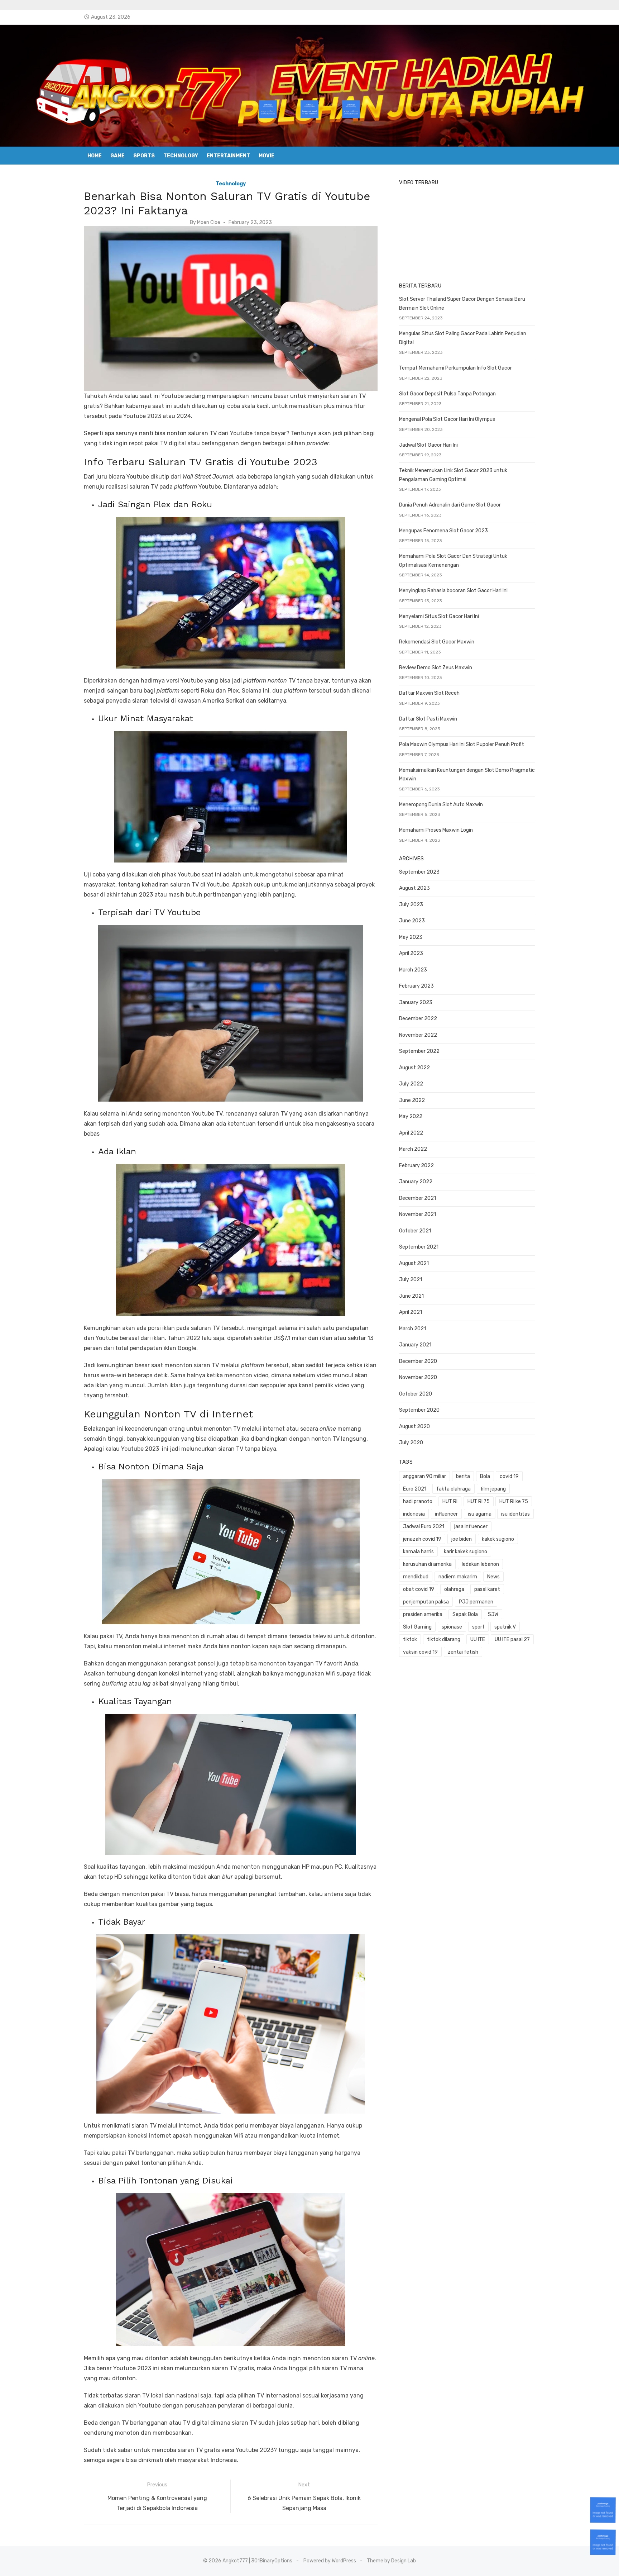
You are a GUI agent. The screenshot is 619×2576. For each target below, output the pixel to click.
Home (95, 156)
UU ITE (478, 1639)
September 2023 (419, 872)
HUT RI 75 (479, 1501)
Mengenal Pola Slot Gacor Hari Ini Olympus (447, 419)
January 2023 (416, 1002)
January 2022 (416, 1182)
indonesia (414, 1514)
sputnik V (505, 1627)
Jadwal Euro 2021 (424, 1527)
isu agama (480, 1514)
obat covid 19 (419, 1589)
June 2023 (412, 921)
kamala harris (418, 1552)
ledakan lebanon (480, 1564)
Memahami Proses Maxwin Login (436, 830)
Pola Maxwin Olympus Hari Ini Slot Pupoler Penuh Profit (462, 744)
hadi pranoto (418, 1501)
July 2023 (411, 905)
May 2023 (411, 937)
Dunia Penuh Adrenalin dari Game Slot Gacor (450, 505)
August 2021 (414, 1263)
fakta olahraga (454, 1489)
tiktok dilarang (444, 1639)
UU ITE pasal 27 (512, 1639)
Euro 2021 (415, 1489)
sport (478, 1627)
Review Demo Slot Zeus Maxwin (436, 668)
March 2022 (413, 1149)
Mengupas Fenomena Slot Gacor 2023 (443, 531)
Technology (181, 156)
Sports (144, 156)
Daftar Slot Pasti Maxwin (428, 719)
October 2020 (416, 1394)
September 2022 (419, 1051)
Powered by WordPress (330, 2561)
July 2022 (411, 1084)
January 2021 (415, 1345)
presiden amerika (423, 1614)
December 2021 (418, 1198)
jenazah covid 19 (422, 1539)
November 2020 (418, 1377)
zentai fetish (463, 1652)
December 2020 (418, 1361)
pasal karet (487, 1589)
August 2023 (414, 888)
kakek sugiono (498, 1539)
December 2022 (418, 1019)
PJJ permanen (476, 1602)
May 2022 (411, 1116)
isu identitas (515, 1514)
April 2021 (411, 1312)
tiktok (410, 1639)
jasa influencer (471, 1527)
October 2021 (415, 1231)
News (493, 1577)
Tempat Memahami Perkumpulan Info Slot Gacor (455, 368)
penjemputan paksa (426, 1602)
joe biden (462, 1539)
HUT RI (450, 1501)
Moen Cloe (209, 222)
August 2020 (414, 1427)
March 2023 (413, 970)
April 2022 (411, 1133)
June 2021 (411, 1296)
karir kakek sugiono (466, 1552)
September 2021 (419, 1247)
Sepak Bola (465, 1614)
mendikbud (416, 1577)
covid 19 (509, 1476)
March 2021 (412, 1329)
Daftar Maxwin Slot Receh (429, 693)
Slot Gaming (417, 1627)
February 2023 (416, 986)
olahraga (454, 1589)
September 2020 (419, 1410)
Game (117, 156)
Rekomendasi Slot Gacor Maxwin (437, 642)
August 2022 (414, 1068)
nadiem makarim (458, 1577)
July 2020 (411, 1443)
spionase (452, 1627)
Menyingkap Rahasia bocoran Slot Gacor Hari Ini (453, 591)
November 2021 (418, 1214)
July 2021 (411, 1280)
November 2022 (418, 1035)
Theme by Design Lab (391, 2561)
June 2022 (412, 1100)
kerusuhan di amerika (427, 1564)
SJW (493, 1614)
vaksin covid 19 (420, 1652)
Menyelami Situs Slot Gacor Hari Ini (439, 616)
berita (463, 1476)
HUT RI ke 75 (514, 1501)
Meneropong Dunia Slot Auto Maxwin (441, 805)
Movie (267, 156)
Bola (485, 1476)
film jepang (493, 1489)
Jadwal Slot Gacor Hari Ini (428, 445)
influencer (446, 1514)
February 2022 (416, 1166)
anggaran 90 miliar (424, 1476)
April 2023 (411, 953)
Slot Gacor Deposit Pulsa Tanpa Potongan (447, 394)
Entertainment (228, 156)
